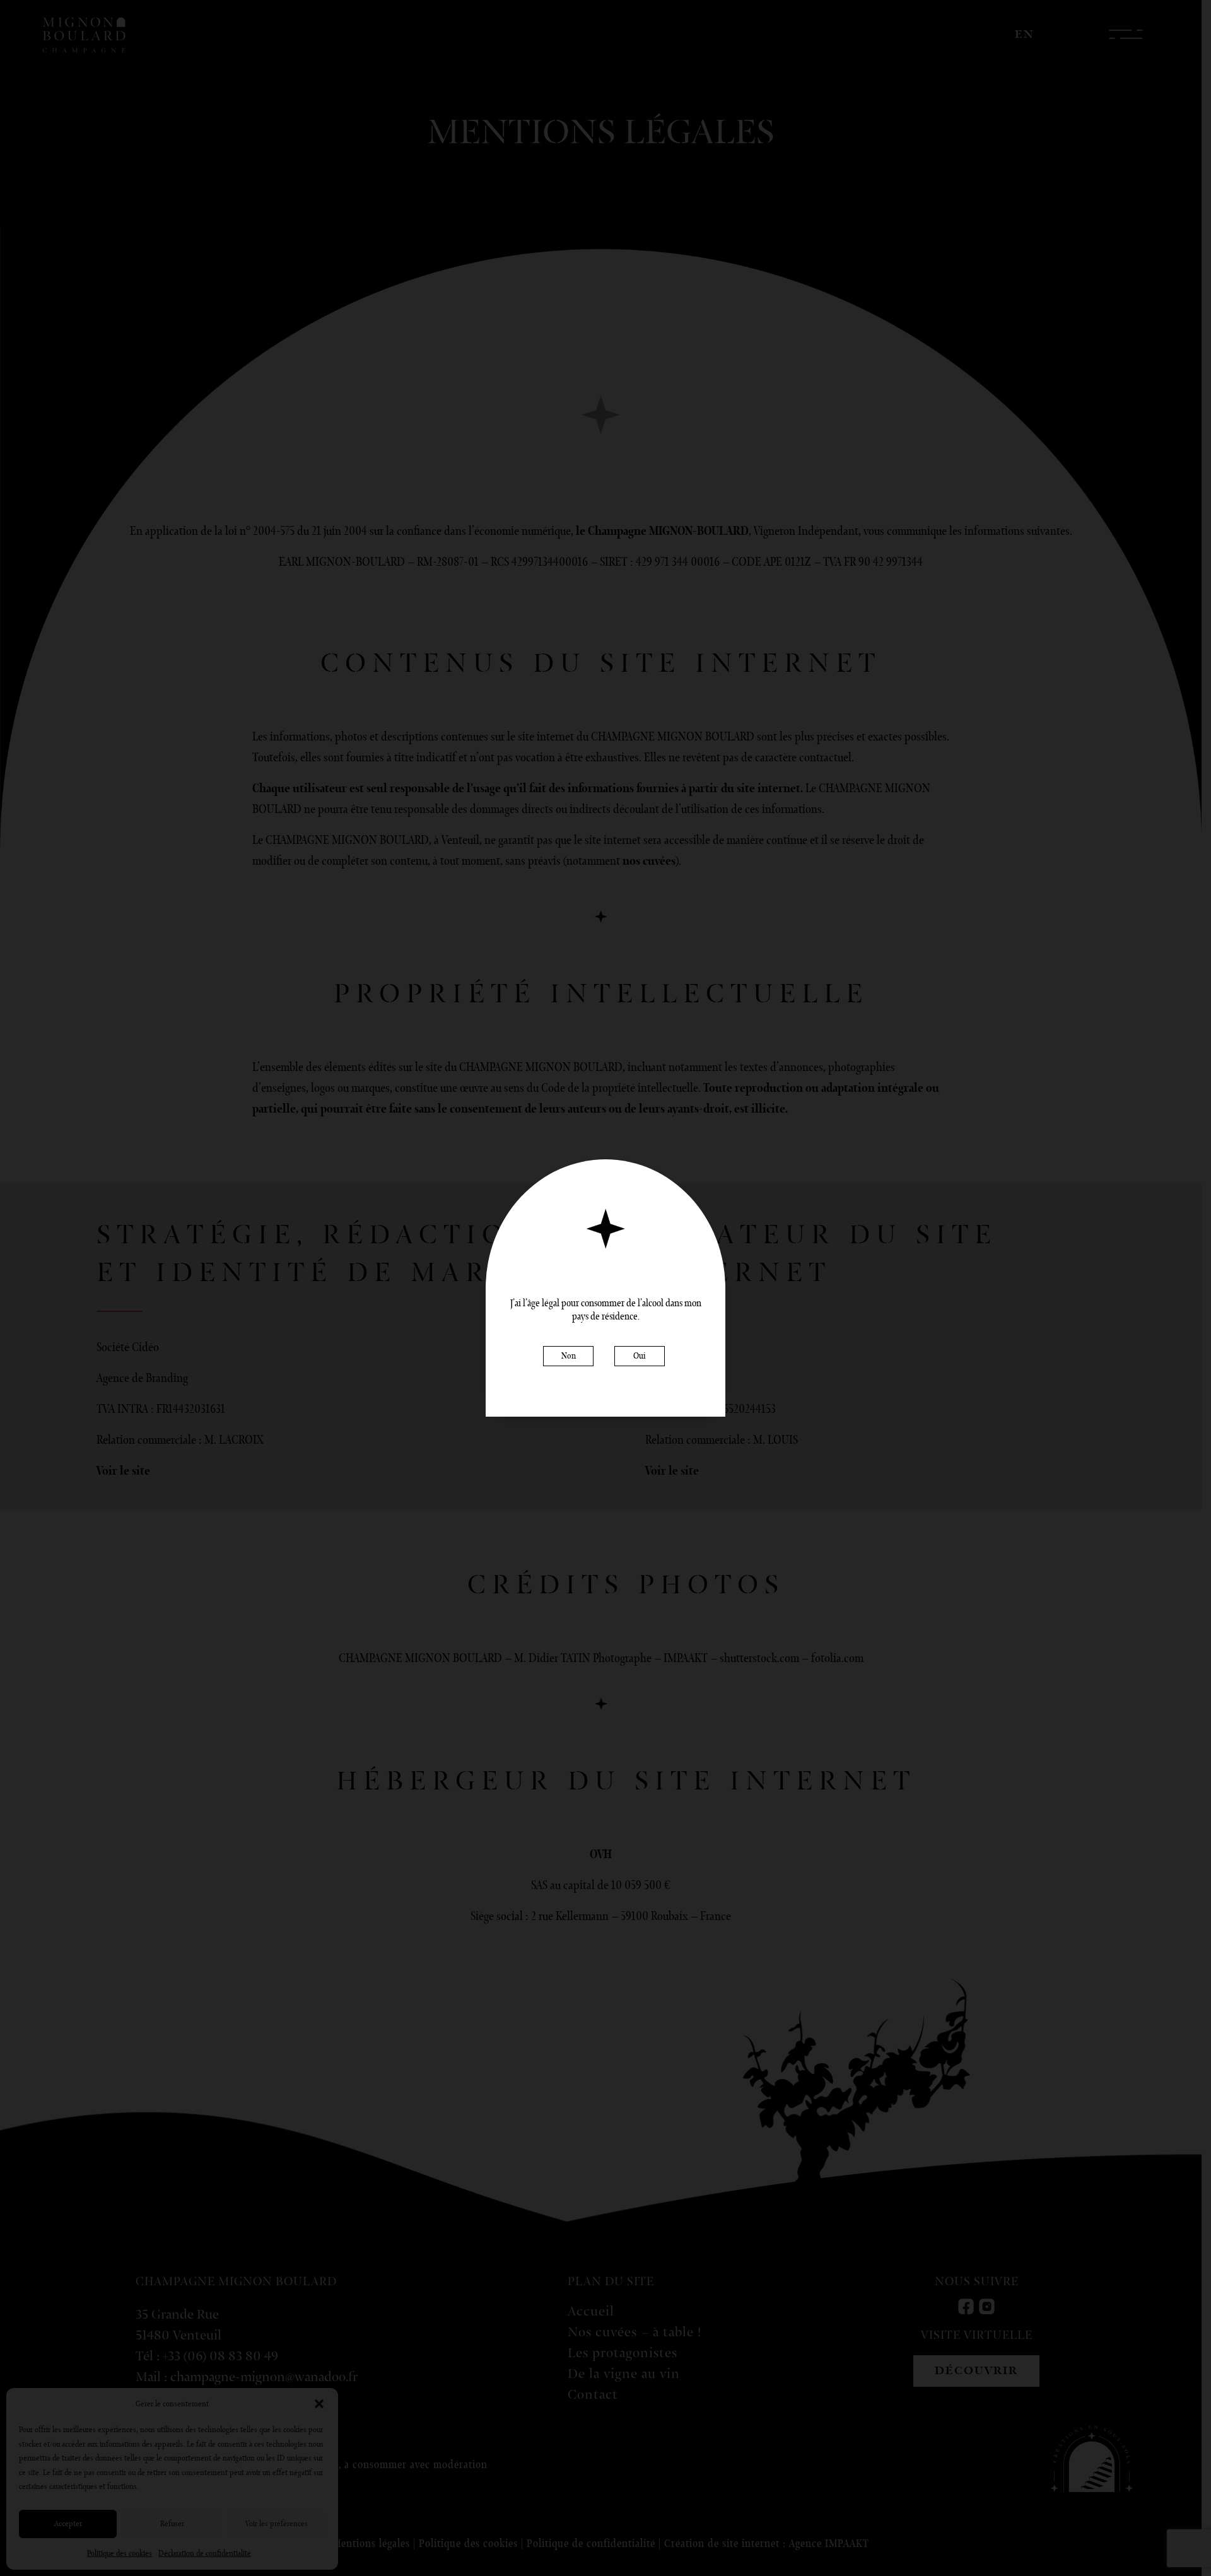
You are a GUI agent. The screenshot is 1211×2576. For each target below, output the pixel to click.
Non (569, 1356)
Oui (640, 1356)
